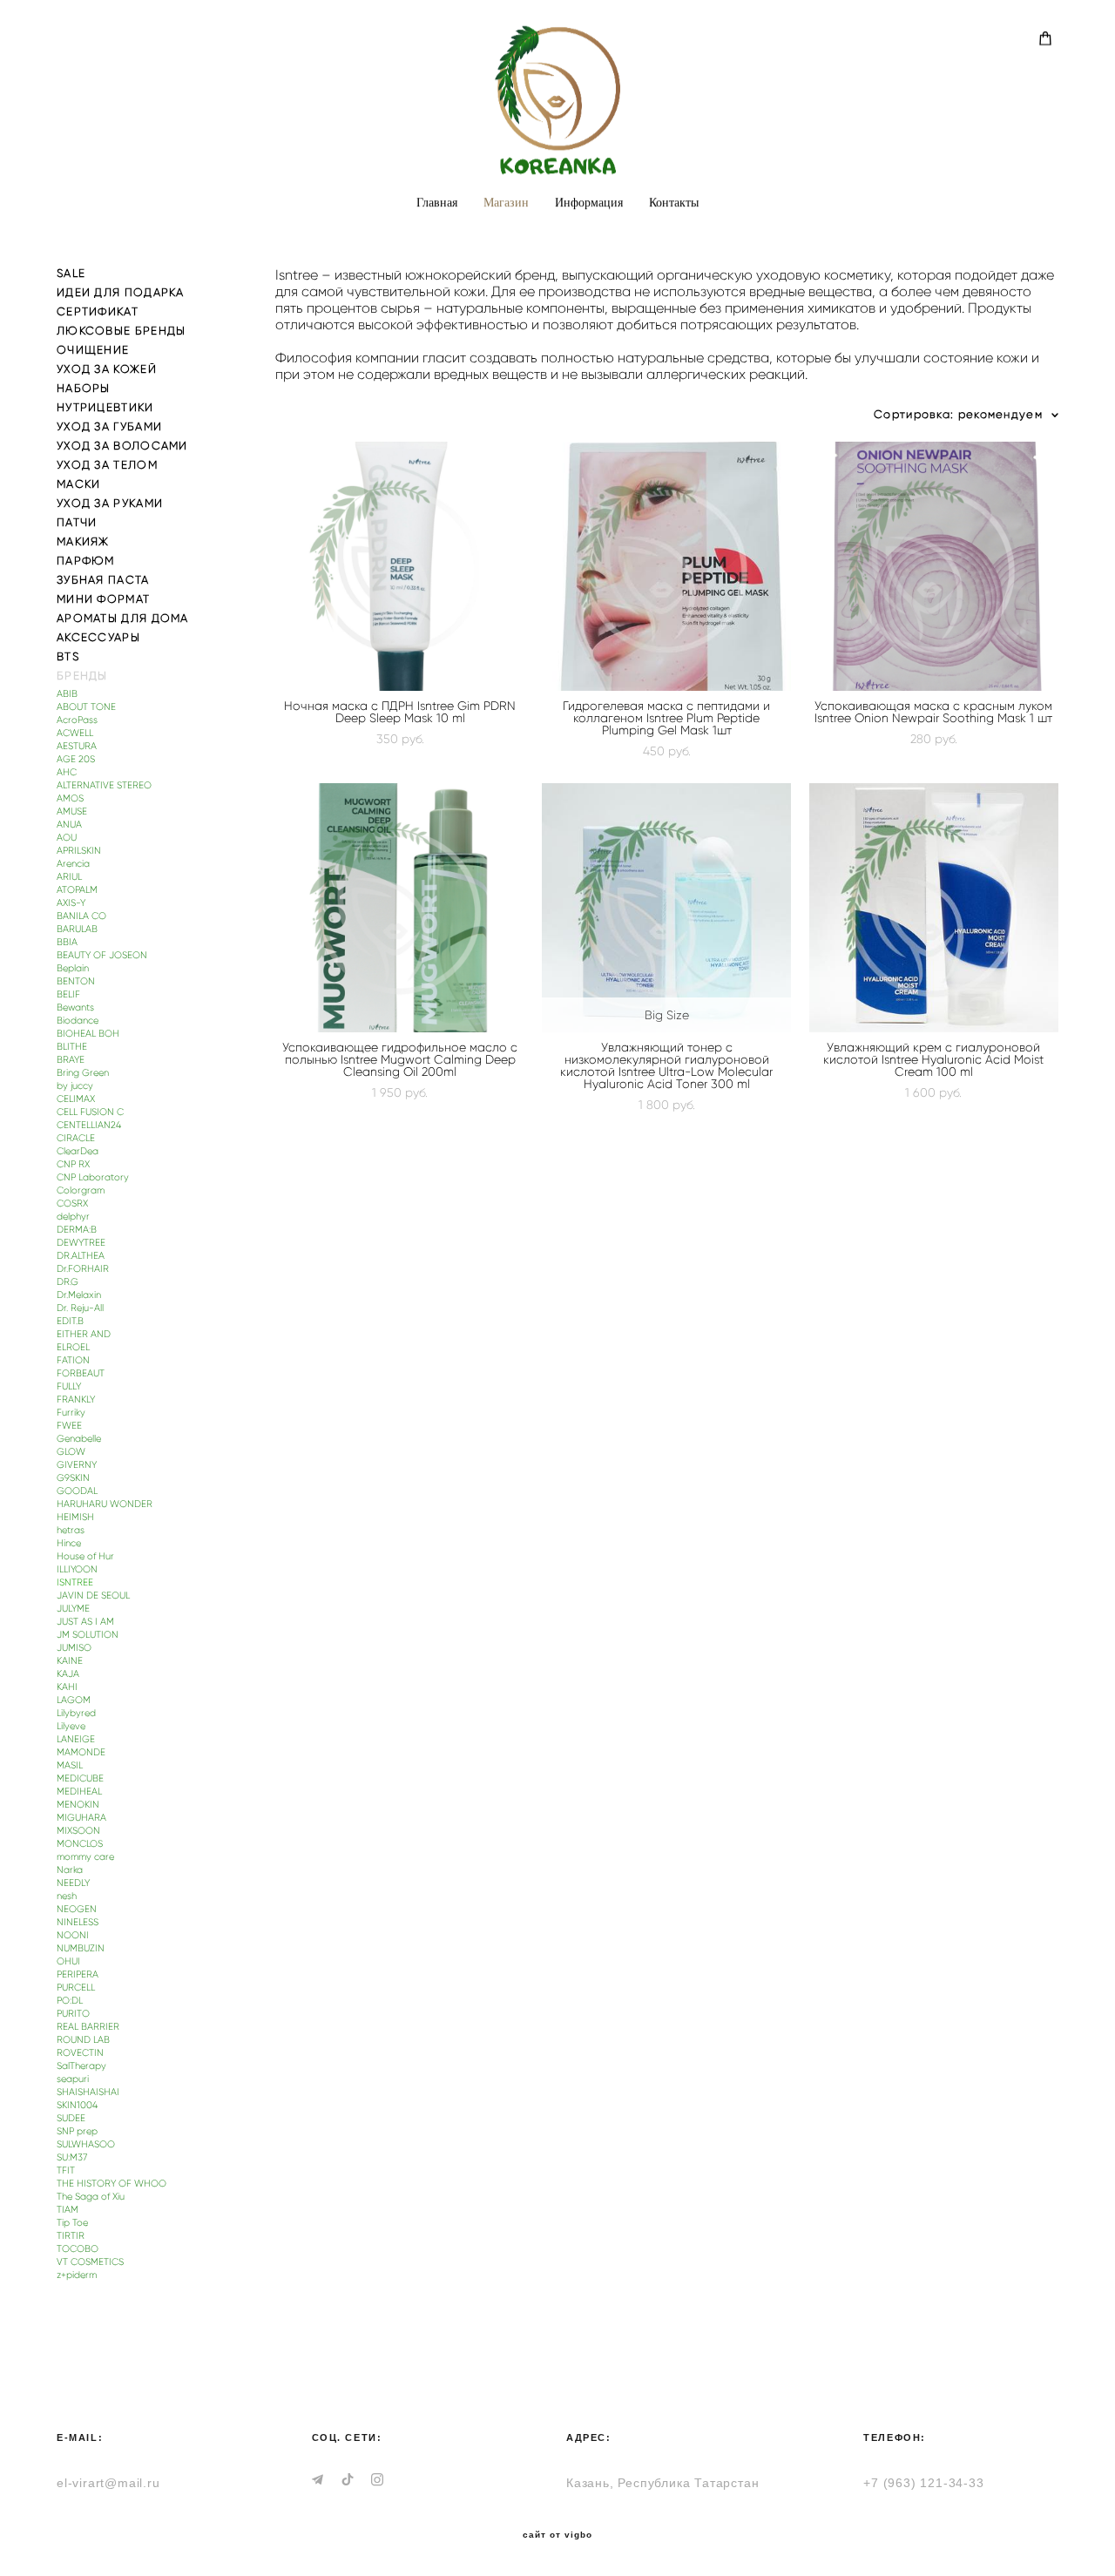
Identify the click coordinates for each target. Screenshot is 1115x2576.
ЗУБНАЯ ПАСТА (103, 580)
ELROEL (73, 1347)
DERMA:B (77, 1230)
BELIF (68, 994)
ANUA (69, 825)
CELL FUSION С (90, 1112)
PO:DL (70, 2001)
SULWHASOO (86, 2144)
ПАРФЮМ (86, 561)
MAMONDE (81, 1752)
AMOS (70, 798)
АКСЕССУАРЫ (98, 637)
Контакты (674, 203)
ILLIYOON (77, 1569)
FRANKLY (76, 1400)
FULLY (69, 1386)
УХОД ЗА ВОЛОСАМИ (122, 446)
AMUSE (72, 811)
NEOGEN (77, 1909)
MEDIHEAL (79, 1792)
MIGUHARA (81, 1818)
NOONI (73, 1935)
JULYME (73, 1609)
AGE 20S (76, 759)
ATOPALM (77, 890)
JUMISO (74, 1648)
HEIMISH (75, 1517)
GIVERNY (77, 1465)
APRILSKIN (79, 851)
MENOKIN (78, 1805)
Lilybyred (76, 1713)
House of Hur (85, 1556)
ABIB (67, 694)
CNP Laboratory (93, 1177)
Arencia (73, 864)
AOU (67, 838)
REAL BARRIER (88, 2027)
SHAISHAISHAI (88, 2092)
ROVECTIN (80, 2053)
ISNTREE (75, 1582)
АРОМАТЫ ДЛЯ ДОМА (123, 618)
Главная (437, 203)
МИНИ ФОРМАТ (103, 599)
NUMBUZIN (81, 1948)
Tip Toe (72, 2223)
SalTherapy (81, 2066)
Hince (69, 1543)
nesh (67, 1896)
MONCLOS (80, 1844)
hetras (71, 1530)
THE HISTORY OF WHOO (111, 2184)
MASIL (70, 1765)
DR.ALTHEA (81, 1256)
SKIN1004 (77, 2105)
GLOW (71, 1452)
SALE (71, 273)
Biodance (78, 1021)
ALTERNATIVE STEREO (104, 785)
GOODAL (77, 1491)
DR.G (68, 1282)
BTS (68, 656)
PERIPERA (78, 1974)
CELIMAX (76, 1099)
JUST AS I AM (85, 1622)
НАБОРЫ (84, 388)
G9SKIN (73, 1478)
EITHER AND (84, 1334)
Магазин (506, 203)
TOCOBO (78, 2249)
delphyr (73, 1217)
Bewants (75, 1007)
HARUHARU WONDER (105, 1504)
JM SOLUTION (88, 1635)
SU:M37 (72, 2157)
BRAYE (71, 1060)
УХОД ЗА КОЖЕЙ (107, 369)
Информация (589, 203)
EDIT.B (70, 1321)
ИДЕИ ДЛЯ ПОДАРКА (121, 292)
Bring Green (83, 1073)
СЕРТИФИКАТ (98, 311)
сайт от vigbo (557, 2535)
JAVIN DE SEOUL (93, 1596)
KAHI (67, 1687)
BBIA (67, 942)
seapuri (73, 2079)
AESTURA (77, 746)
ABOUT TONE (86, 707)
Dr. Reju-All (80, 1308)
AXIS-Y (71, 903)
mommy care (85, 1857)
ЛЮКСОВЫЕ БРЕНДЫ (122, 331)
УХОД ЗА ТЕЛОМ (107, 465)
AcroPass (77, 720)
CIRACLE (76, 1138)
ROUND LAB (83, 2040)
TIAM (68, 2210)
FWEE (69, 1426)
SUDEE (71, 2118)
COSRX (72, 1203)
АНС (67, 772)
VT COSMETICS (90, 2262)
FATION (73, 1360)
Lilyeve (71, 1726)
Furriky (71, 1413)
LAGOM (74, 1700)
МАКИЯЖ (83, 541)
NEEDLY (73, 1883)
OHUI (68, 1961)
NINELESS (78, 1922)
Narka (70, 1870)
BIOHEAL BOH (88, 1034)
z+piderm (77, 2275)
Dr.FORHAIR (83, 1269)
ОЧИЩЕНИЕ (93, 350)
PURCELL (76, 1988)
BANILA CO (81, 916)
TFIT (66, 2170)
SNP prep (77, 2131)
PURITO (73, 2014)
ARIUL (69, 877)
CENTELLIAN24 (89, 1125)
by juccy (75, 1086)
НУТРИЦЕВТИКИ (105, 407)
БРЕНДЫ (82, 676)
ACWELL (75, 733)
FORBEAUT (81, 1373)
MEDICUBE (80, 1778)
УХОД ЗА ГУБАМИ (109, 426)
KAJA (68, 1674)
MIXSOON (78, 1831)
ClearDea (78, 1151)
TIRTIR (71, 2236)
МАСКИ (79, 484)
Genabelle (79, 1439)
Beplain (73, 968)
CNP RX (73, 1164)
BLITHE (72, 1047)
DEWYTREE (81, 1243)
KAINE (70, 1661)
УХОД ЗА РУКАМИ (110, 503)
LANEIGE (76, 1739)
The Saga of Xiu (91, 2197)
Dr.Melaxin (79, 1295)
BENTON (76, 981)
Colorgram (81, 1190)
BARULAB (77, 929)
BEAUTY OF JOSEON (102, 955)
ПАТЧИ (77, 522)
